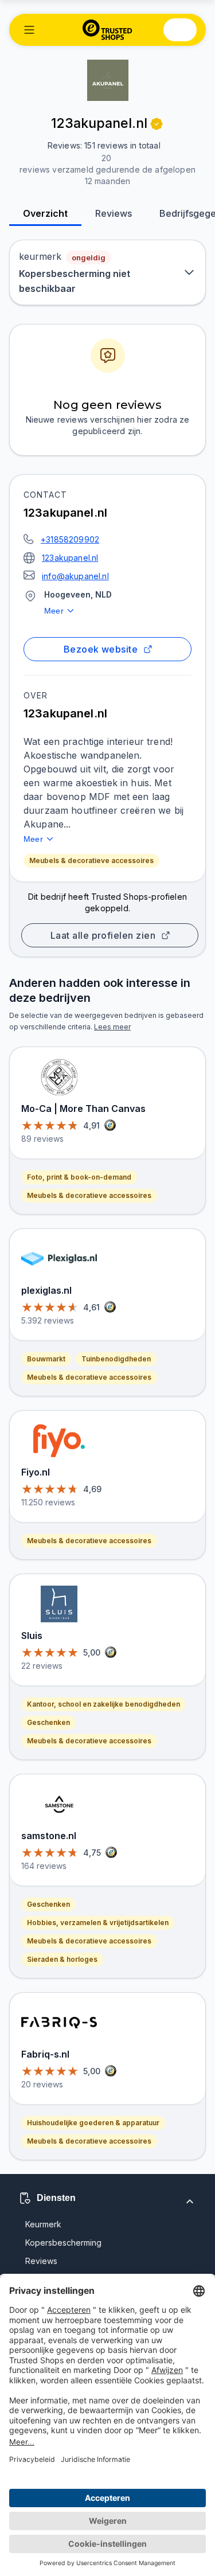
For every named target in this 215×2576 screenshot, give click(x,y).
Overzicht (45, 213)
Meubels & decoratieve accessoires (91, 860)
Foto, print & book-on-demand (79, 1177)
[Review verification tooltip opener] (157, 124)
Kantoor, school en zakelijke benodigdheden (103, 1704)
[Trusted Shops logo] (107, 30)
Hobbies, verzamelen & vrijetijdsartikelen (98, 1923)
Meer (54, 611)
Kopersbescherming (63, 2243)
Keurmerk (43, 2224)
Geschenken (48, 1722)
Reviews (114, 213)
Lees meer (112, 1027)
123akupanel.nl (70, 558)
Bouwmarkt (46, 1359)
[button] (29, 30)
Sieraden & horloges (62, 1959)
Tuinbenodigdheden (116, 1359)
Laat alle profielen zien (103, 935)
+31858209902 (70, 539)
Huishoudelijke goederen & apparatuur (93, 2123)
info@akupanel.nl (75, 576)
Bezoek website (101, 649)
